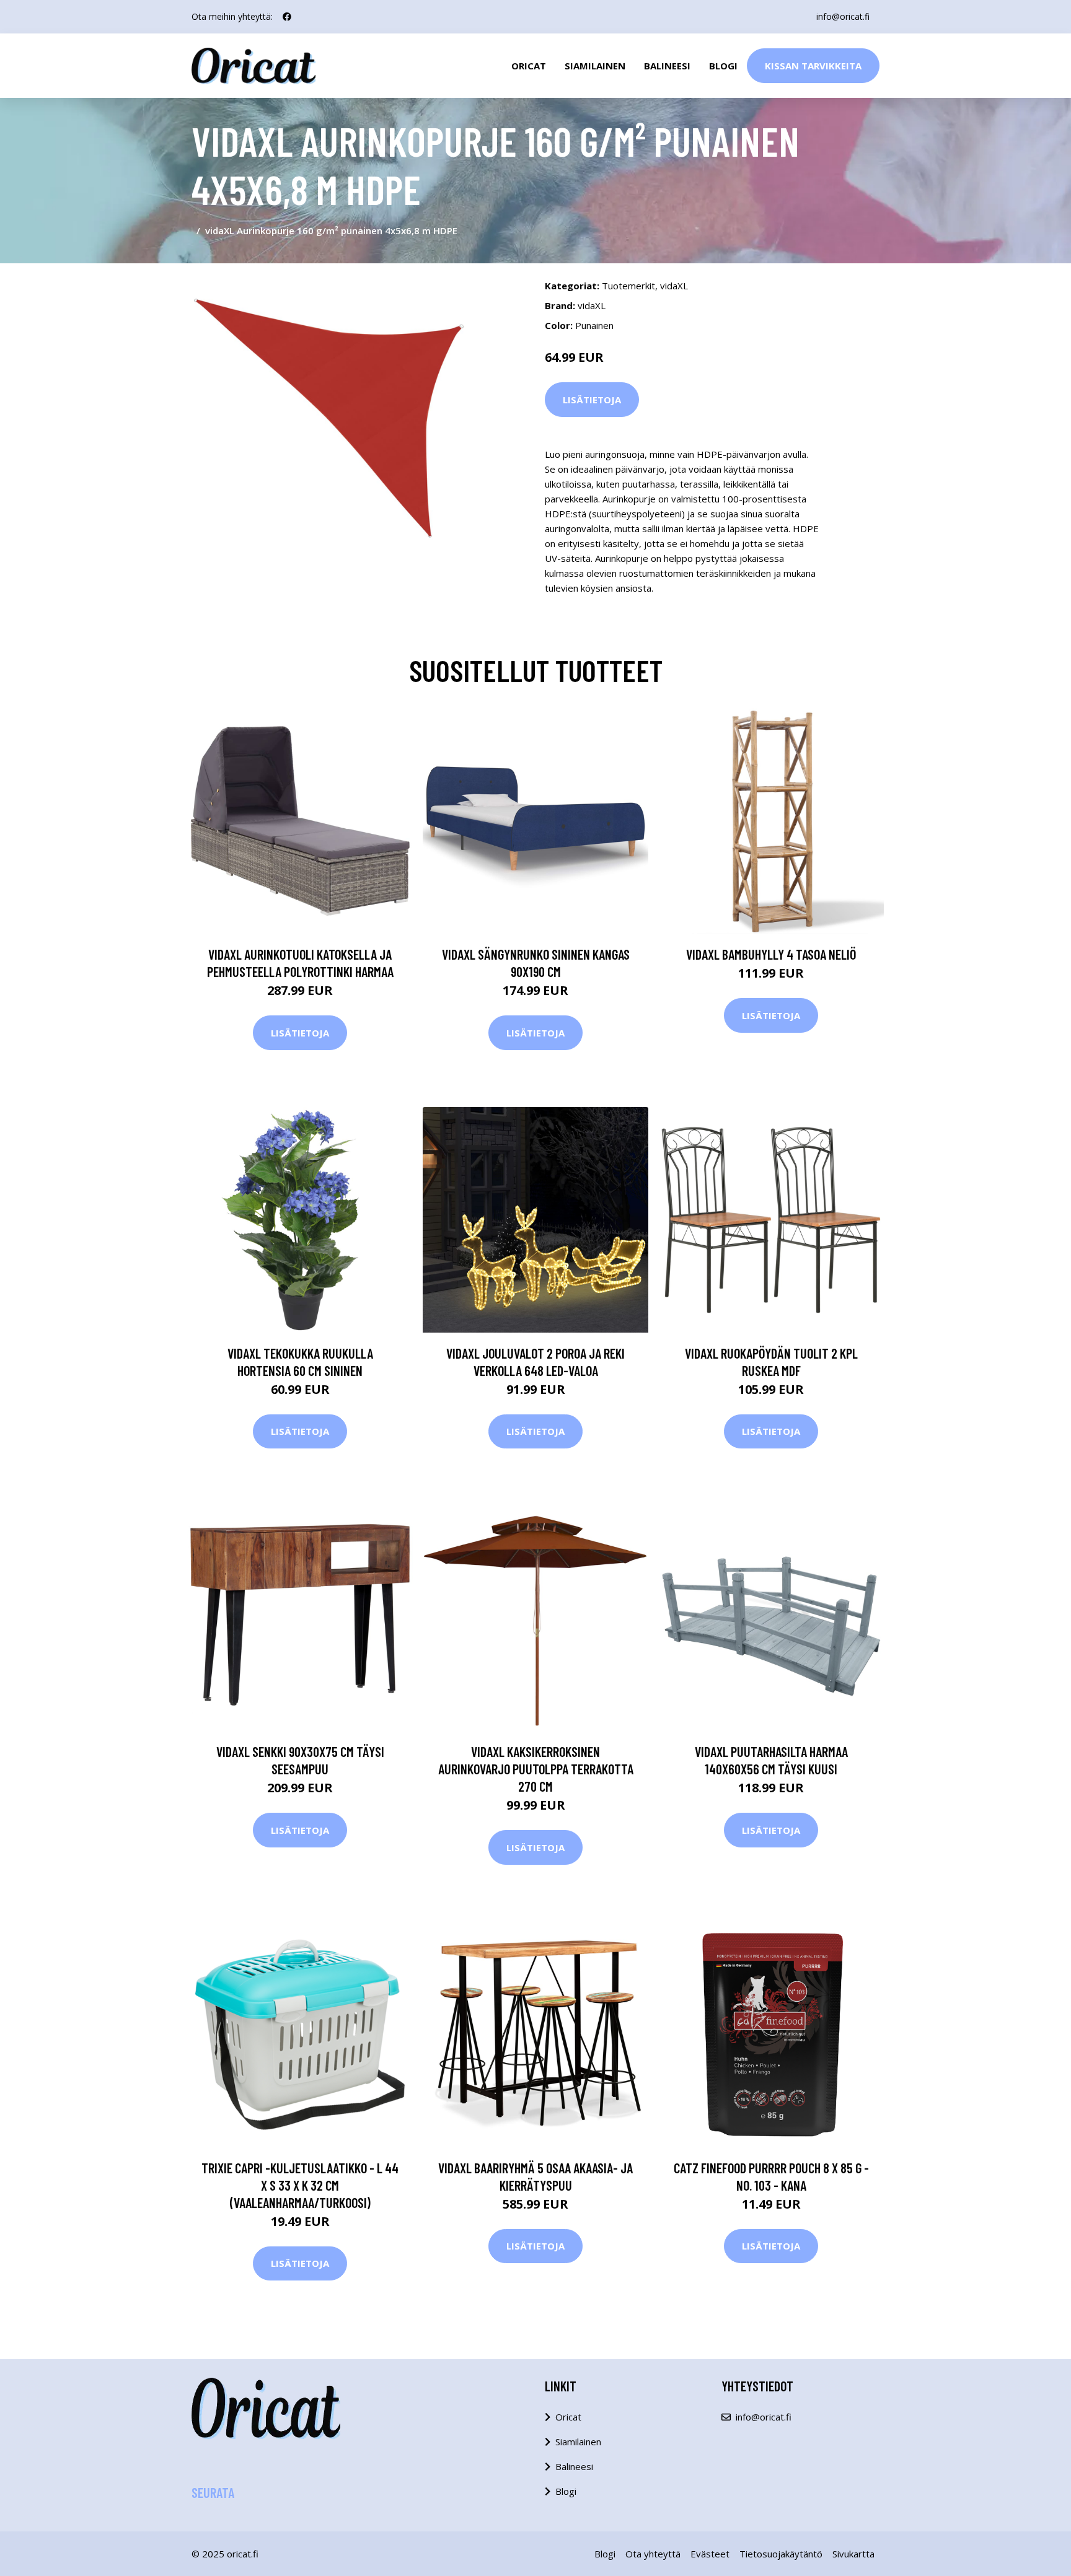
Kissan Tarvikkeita (813, 66)
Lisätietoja (592, 400)
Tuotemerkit (628, 286)
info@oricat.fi (843, 16)
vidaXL (674, 286)
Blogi (723, 66)
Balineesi (667, 66)
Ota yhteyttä (653, 2554)
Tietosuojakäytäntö (781, 2554)
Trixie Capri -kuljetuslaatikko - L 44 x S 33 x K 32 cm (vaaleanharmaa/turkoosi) (300, 2185)
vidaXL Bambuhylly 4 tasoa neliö (771, 954)
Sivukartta (853, 2554)
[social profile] (287, 17)
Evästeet (710, 2554)
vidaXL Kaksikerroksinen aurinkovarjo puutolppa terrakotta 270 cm (536, 1769)
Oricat (529, 66)
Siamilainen (595, 66)
